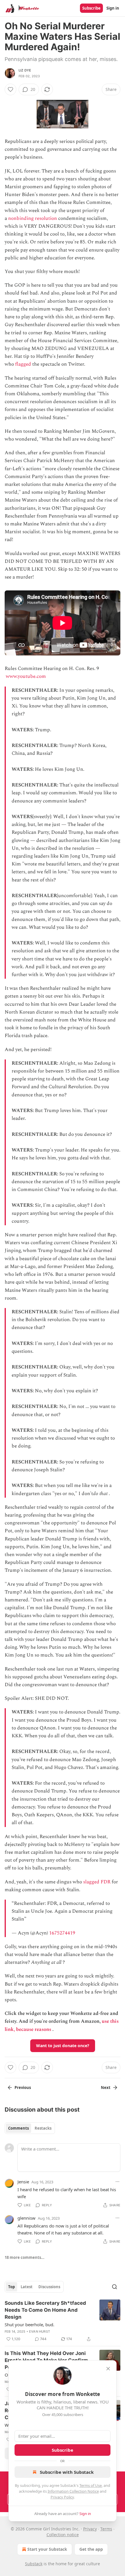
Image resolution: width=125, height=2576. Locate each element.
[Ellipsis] (117, 2182)
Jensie (23, 2182)
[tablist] (30, 2128)
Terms (106, 2529)
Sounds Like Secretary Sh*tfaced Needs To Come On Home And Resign (45, 2310)
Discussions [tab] (49, 2287)
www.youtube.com (26, 676)
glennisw (26, 2218)
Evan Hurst (40, 2331)
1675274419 (62, 1933)
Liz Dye (25, 70)
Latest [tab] (27, 2287)
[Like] (10, 89)
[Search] (115, 2287)
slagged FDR (97, 1882)
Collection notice (63, 2535)
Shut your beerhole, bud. (30, 2324)
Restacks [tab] (43, 2128)
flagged (23, 364)
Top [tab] (11, 2287)
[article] (63, 2321)
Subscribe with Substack (67, 2472)
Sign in (113, 8)
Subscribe (91, 8)
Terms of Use (91, 2485)
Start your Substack (47, 2549)
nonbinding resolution (33, 218)
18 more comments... (25, 2257)
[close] (108, 2369)
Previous (23, 2088)
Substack (34, 2564)
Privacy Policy (62, 2497)
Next (106, 2088)
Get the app (91, 2549)
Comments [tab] (18, 2128)
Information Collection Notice (73, 2491)
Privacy (90, 2529)
